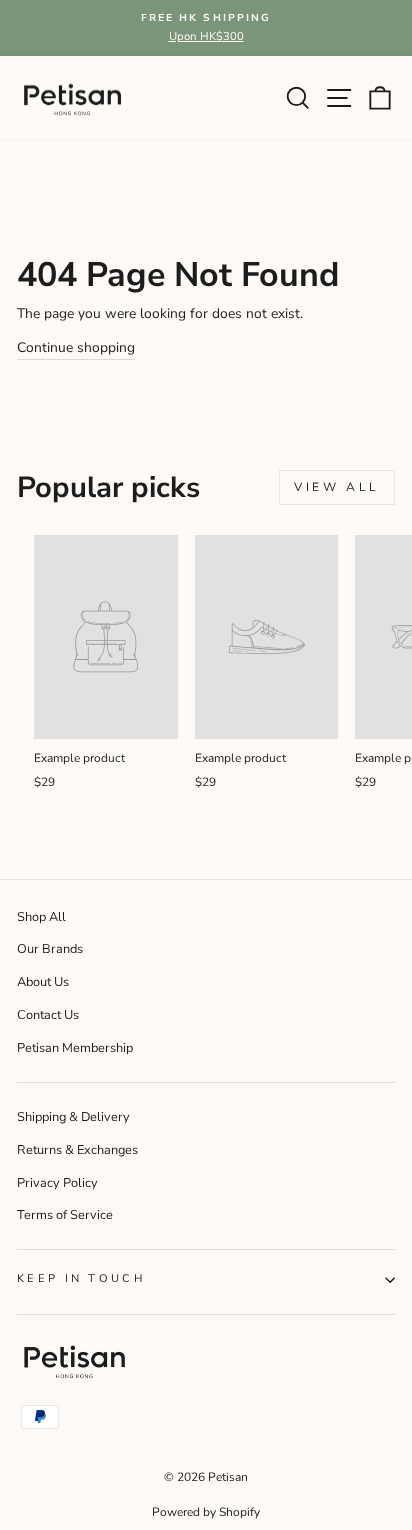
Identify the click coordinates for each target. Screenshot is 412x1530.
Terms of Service (65, 1215)
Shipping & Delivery (73, 1117)
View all (337, 487)
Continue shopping (76, 347)
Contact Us (48, 1015)
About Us (43, 982)
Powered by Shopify (206, 1512)
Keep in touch (81, 1278)
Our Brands (50, 949)
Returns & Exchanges (77, 1150)
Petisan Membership (75, 1048)
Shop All (41, 917)
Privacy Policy (57, 1183)
